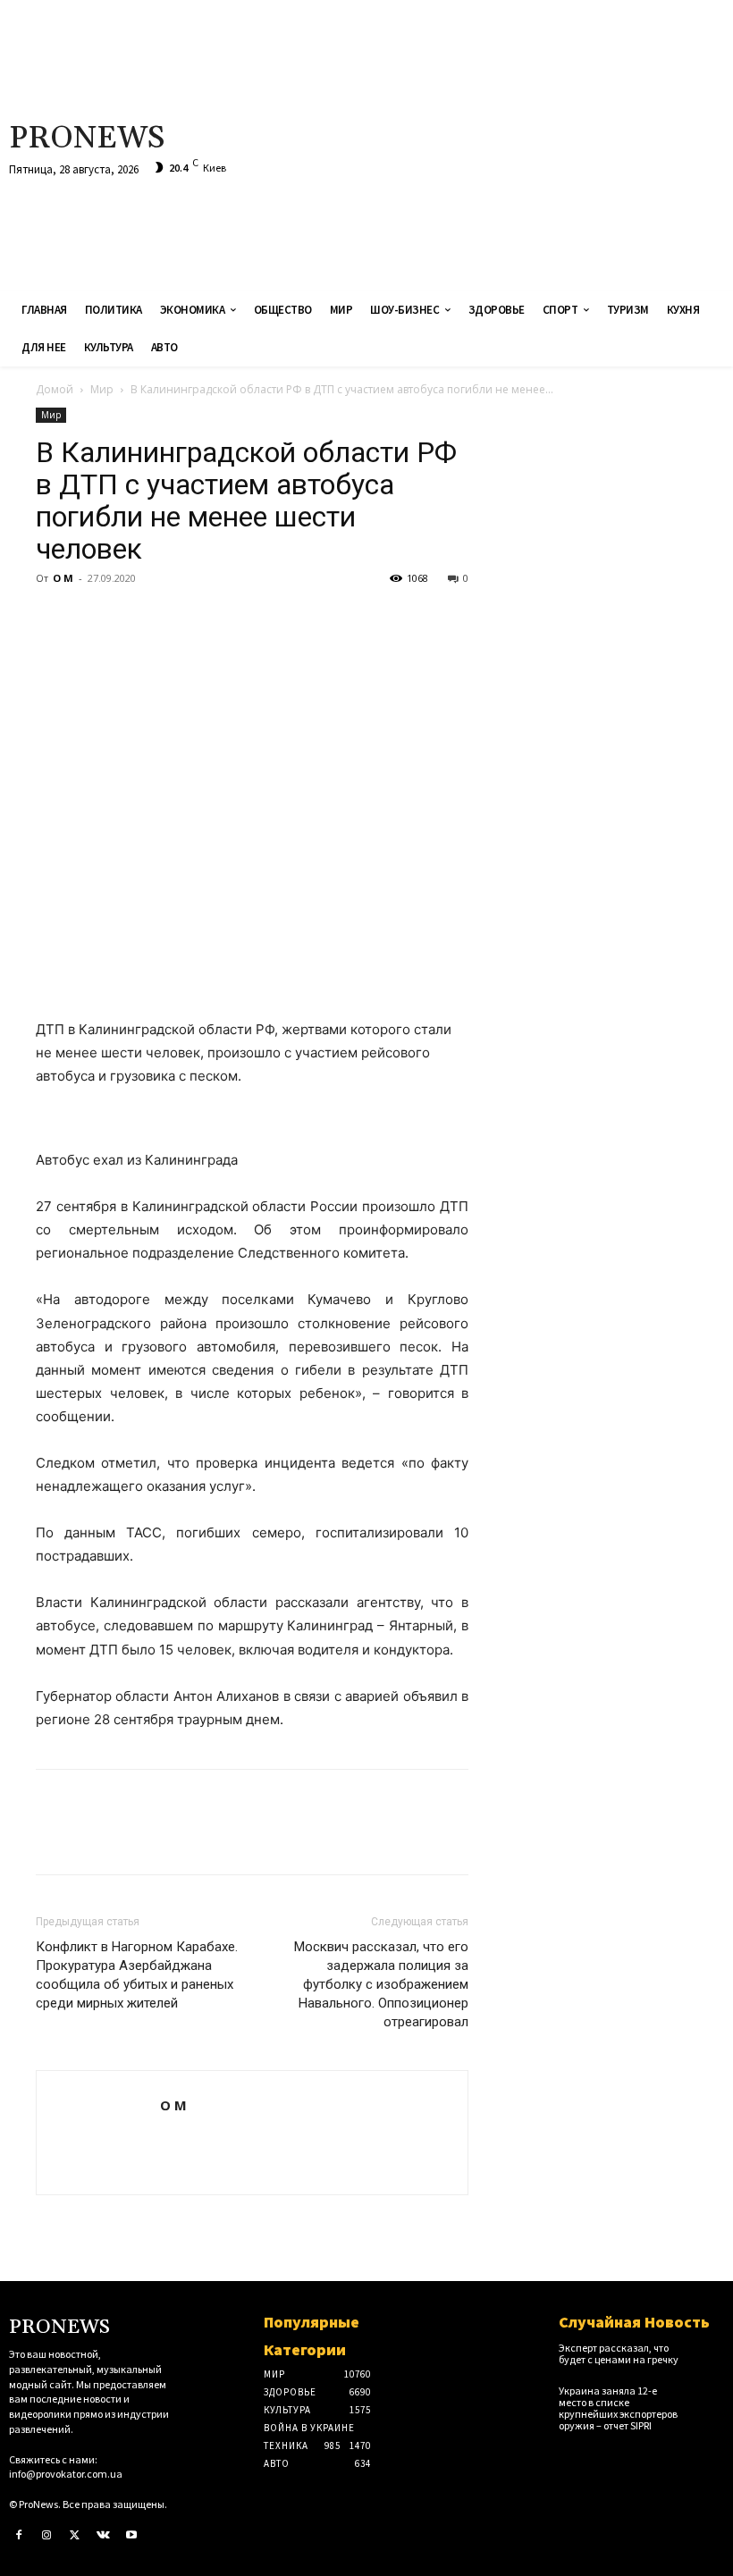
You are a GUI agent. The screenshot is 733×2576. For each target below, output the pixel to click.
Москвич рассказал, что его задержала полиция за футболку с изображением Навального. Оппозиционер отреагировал (381, 1984)
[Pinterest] (136, 619)
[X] (95, 619)
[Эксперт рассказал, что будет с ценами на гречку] (708, 2355)
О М (63, 578)
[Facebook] (54, 619)
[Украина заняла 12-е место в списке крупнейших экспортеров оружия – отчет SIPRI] (708, 2398)
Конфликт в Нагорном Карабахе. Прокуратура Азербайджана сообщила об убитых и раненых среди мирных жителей (137, 1975)
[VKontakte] (104, 2536)
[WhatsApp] (177, 619)
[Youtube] (131, 2536)
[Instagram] (47, 2536)
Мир (102, 389)
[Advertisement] (493, 143)
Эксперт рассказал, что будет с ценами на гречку (619, 2353)
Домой (55, 389)
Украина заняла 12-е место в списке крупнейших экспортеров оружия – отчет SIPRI (618, 2408)
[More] (219, 619)
